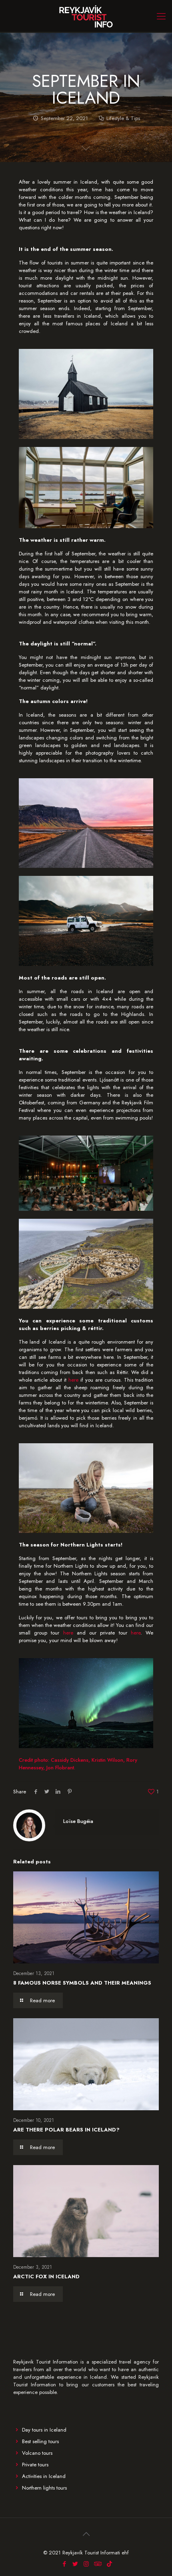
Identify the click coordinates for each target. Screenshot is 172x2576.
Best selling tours (40, 2441)
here (73, 1380)
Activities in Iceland (44, 2476)
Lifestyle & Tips (123, 118)
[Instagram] (86, 2564)
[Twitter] (75, 2564)
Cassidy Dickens (70, 1760)
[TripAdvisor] (97, 2564)
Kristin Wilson (107, 1760)
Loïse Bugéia (78, 1821)
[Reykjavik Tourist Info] (86, 16)
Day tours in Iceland (44, 2430)
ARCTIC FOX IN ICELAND (46, 2277)
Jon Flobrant (60, 1768)
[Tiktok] (109, 2564)
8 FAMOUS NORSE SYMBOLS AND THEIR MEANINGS (82, 1983)
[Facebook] (65, 2564)
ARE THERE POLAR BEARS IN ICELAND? (66, 2130)
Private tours (35, 2465)
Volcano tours (37, 2453)
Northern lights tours (44, 2488)
